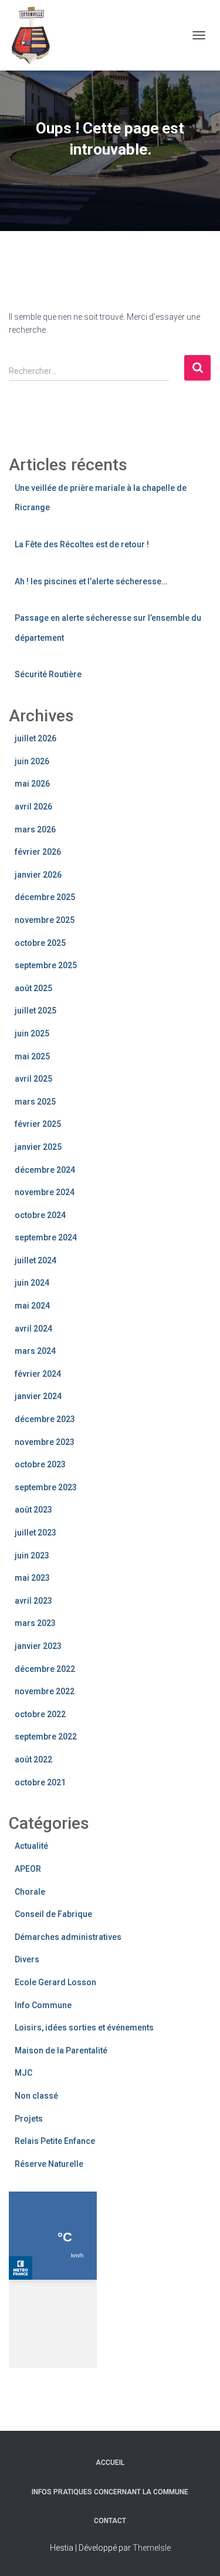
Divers (27, 1959)
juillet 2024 (35, 1260)
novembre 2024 (45, 1192)
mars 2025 (35, 1102)
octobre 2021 (40, 1782)
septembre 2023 (46, 1487)
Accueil (110, 2463)
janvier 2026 (38, 875)
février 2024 (38, 1374)
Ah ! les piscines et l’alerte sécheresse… (91, 581)
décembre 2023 (45, 1419)
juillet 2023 (35, 1533)
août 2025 (33, 988)
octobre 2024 (40, 1215)
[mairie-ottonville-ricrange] (38, 35)
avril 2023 (33, 1601)
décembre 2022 (45, 1669)
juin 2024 (32, 1283)
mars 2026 (35, 829)
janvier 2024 (38, 1396)
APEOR (28, 1869)
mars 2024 (35, 1351)
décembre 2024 (45, 1170)
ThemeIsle (152, 2548)
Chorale (30, 1892)
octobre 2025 (40, 943)
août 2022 (33, 1759)
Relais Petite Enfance (55, 2141)
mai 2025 (32, 1056)
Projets (29, 2119)
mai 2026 (32, 784)
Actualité (31, 1846)
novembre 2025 (45, 920)
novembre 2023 (45, 1442)
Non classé (36, 2096)
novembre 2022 (45, 1691)
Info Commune (43, 2005)
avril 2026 (33, 807)
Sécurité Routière (48, 674)
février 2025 (38, 1124)
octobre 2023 (40, 1464)
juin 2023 (32, 1555)
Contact (110, 2521)
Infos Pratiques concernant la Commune (110, 2492)
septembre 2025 (46, 965)
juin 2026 (32, 761)
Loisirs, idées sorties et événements (84, 2028)
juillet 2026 (35, 738)
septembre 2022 (46, 1737)
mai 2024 (32, 1306)
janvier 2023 (38, 1646)
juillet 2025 (35, 1011)
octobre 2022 (40, 1714)
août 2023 (33, 1510)
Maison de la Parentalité (61, 2050)
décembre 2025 (45, 897)
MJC (23, 2073)
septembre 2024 (46, 1237)
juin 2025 (32, 1033)
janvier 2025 (38, 1147)
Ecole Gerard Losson (55, 1982)
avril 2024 (33, 1329)
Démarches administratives (68, 1937)
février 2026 (38, 852)
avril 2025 (33, 1079)
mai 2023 (32, 1578)
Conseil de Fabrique (53, 1914)
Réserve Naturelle (49, 2164)
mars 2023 (35, 1623)
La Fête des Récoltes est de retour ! (82, 544)
